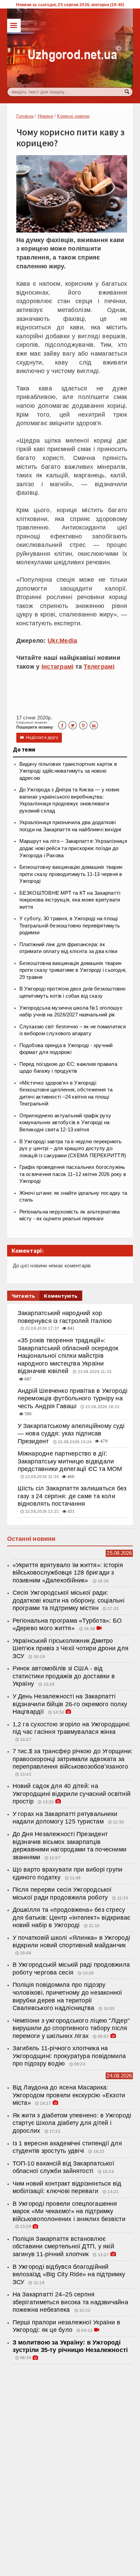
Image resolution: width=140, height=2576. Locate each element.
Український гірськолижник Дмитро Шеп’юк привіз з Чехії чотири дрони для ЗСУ (71, 1648)
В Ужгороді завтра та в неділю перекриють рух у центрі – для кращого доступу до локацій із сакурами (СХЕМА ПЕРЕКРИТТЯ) (73, 1149)
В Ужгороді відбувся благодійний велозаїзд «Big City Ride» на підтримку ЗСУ (69, 2274)
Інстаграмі (58, 667)
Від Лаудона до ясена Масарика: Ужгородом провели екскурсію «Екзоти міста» (69, 2095)
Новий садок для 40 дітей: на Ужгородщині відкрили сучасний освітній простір (72, 1794)
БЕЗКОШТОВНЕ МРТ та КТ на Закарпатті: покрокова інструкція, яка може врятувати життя (70, 900)
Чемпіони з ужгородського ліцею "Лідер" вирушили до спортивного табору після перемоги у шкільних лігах (71, 2028)
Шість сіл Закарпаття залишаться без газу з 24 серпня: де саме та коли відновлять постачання (72, 1496)
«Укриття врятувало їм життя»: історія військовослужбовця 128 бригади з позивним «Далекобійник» (68, 1573)
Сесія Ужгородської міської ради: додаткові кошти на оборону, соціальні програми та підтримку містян (68, 1600)
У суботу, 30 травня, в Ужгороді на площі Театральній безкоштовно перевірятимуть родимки (70, 926)
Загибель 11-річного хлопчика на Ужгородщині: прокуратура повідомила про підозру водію (69, 2056)
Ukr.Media (62, 641)
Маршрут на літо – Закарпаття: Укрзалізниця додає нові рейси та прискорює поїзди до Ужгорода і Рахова (73, 848)
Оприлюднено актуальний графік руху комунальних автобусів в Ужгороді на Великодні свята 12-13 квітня (65, 1123)
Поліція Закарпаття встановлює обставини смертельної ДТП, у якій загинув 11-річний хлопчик (63, 2246)
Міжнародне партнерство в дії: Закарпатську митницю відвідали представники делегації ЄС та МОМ (70, 1461)
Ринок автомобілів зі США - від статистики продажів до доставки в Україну (64, 1676)
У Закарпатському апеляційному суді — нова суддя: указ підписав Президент (71, 1434)
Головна (25, 116)
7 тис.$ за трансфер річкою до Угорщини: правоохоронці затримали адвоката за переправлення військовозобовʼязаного (73, 1759)
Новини (45, 116)
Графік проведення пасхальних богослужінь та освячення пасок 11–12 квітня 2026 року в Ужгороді (73, 1174)
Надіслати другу (39, 738)
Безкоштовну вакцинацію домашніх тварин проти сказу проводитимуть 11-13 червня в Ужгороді (71, 874)
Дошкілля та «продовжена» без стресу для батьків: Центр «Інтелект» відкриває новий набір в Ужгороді (72, 1917)
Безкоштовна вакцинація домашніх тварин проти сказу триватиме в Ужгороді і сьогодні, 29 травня (73, 970)
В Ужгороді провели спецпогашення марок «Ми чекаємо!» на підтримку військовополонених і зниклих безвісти (69, 2211)
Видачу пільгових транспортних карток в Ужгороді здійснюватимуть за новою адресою (68, 771)
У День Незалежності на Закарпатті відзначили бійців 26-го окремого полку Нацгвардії (70, 1704)
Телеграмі (99, 667)
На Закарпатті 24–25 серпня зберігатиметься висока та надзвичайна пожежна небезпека (70, 2302)
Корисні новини (73, 116)
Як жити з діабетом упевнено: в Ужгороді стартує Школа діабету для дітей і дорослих (72, 2123)
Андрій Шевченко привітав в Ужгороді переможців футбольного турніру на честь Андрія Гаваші (73, 1398)
